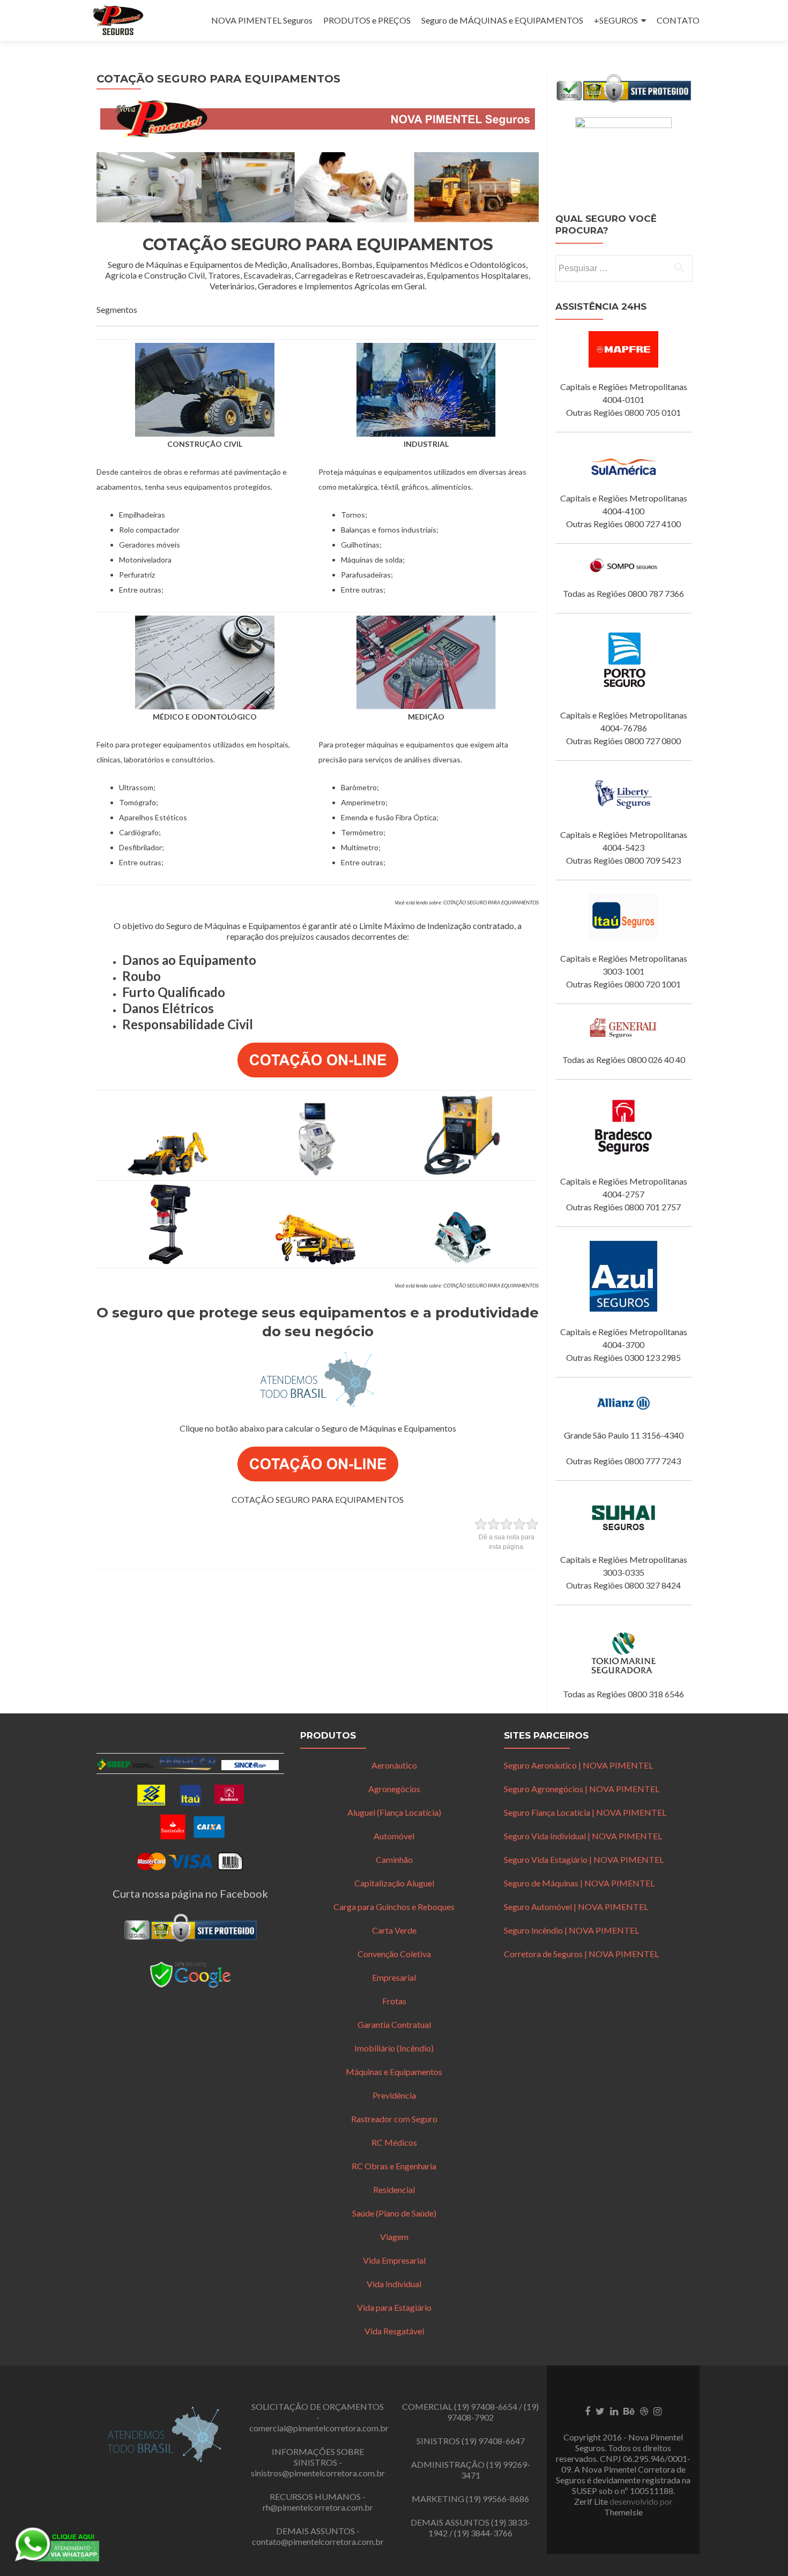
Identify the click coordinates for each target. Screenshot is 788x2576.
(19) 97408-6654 (486, 2406)
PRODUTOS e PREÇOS (367, 20)
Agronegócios (394, 1789)
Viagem (394, 2237)
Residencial (394, 2189)
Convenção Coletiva (394, 1954)
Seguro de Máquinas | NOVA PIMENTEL (579, 1883)
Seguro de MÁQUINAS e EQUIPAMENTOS (502, 20)
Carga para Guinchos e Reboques (394, 1907)
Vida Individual (394, 2284)
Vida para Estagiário (394, 2307)
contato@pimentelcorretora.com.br (318, 2541)
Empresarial (394, 1977)
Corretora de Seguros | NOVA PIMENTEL (581, 1954)
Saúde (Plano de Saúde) (394, 2213)
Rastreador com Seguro (394, 2119)
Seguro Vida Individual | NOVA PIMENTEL (583, 1836)
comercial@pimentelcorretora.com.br (319, 2428)
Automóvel (394, 1836)
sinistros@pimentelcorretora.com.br (318, 2473)
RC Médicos (394, 2142)
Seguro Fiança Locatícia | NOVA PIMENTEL (585, 1812)
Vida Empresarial (394, 2260)
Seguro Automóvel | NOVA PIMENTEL (576, 1907)
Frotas (394, 2001)
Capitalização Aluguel (394, 1883)
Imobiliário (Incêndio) (394, 2048)
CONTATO (678, 20)
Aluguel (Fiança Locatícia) (394, 1812)
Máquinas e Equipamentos (394, 2072)
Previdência (394, 2095)
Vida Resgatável (394, 2331)
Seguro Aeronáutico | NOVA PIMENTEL (578, 1765)
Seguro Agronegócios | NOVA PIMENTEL (582, 1789)
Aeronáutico (394, 1765)
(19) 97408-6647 (493, 2441)
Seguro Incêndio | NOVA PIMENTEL (571, 1930)
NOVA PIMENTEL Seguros (262, 20)
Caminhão (394, 1859)
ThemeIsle (623, 2512)
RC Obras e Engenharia (394, 2166)
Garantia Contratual (394, 2024)
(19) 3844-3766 (483, 2533)
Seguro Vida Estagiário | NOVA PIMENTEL (584, 1859)
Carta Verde (394, 1930)
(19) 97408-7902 (493, 2412)
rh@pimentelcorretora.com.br (318, 2507)
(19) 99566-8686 (497, 2499)
